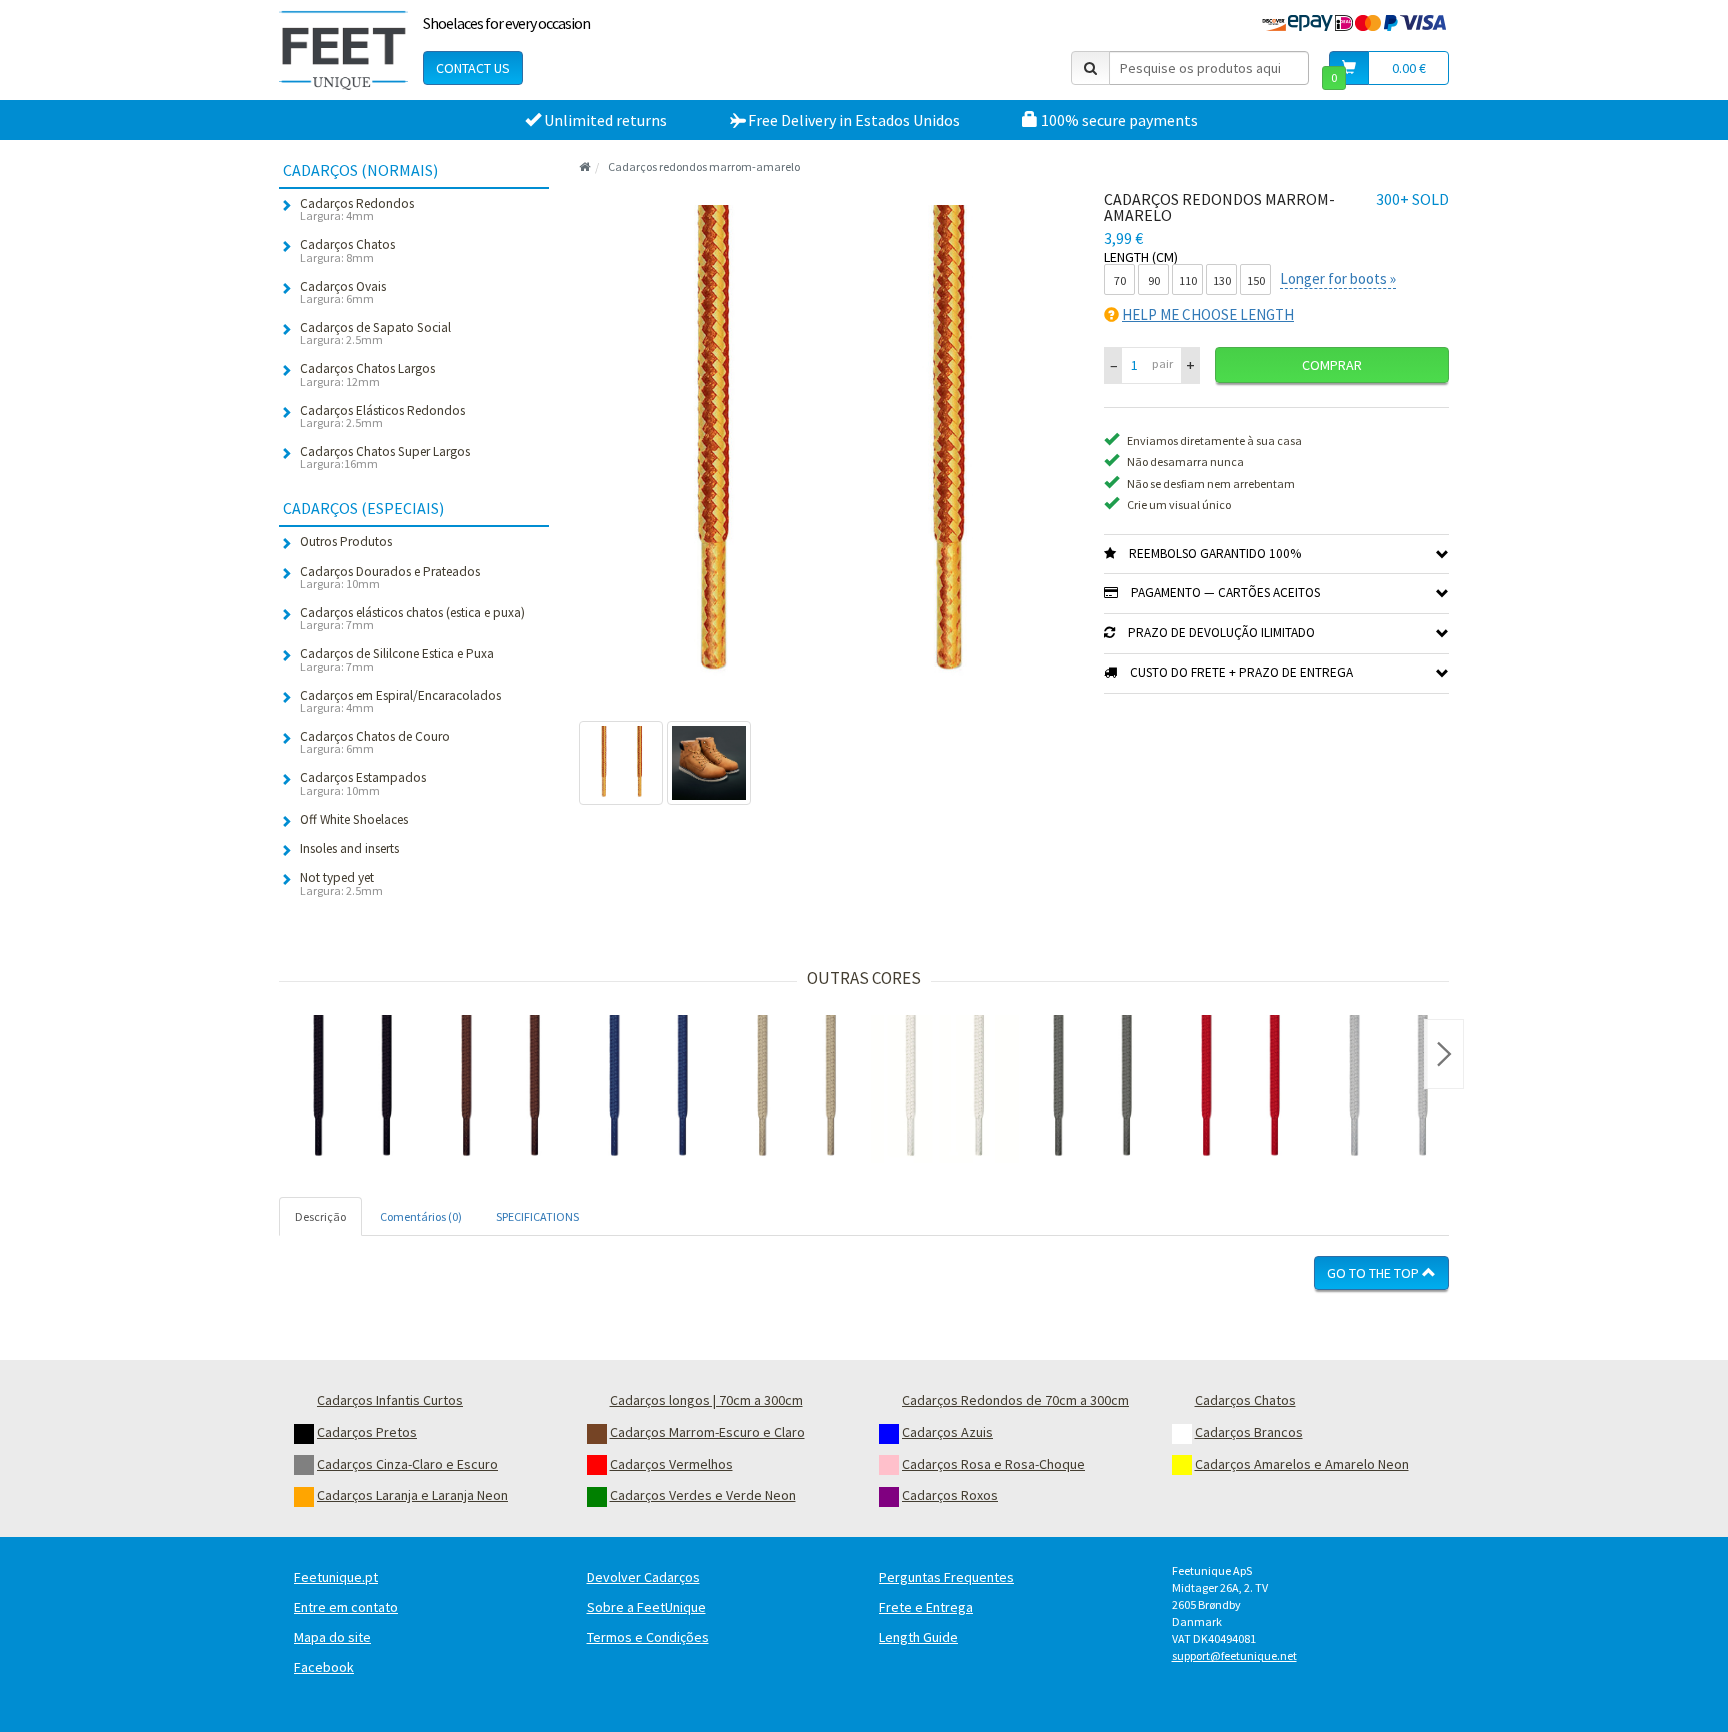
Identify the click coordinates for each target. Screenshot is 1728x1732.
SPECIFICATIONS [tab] (537, 1216)
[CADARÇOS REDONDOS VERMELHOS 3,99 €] (1241, 1089)
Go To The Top (1374, 1273)
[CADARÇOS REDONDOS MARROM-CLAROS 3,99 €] (797, 1089)
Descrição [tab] (320, 1216)
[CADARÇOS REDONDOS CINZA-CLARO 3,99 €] (1389, 1089)
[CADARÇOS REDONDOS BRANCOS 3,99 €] (945, 1089)
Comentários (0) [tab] (421, 1216)
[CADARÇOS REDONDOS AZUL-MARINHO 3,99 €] (649, 1089)
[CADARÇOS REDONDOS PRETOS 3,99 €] (353, 1089)
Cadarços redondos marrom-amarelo (704, 166)
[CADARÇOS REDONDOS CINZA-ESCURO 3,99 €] (1093, 1089)
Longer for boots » (1338, 278)
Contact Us (473, 68)
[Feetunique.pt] (343, 50)
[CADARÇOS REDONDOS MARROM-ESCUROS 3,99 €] (501, 1089)
